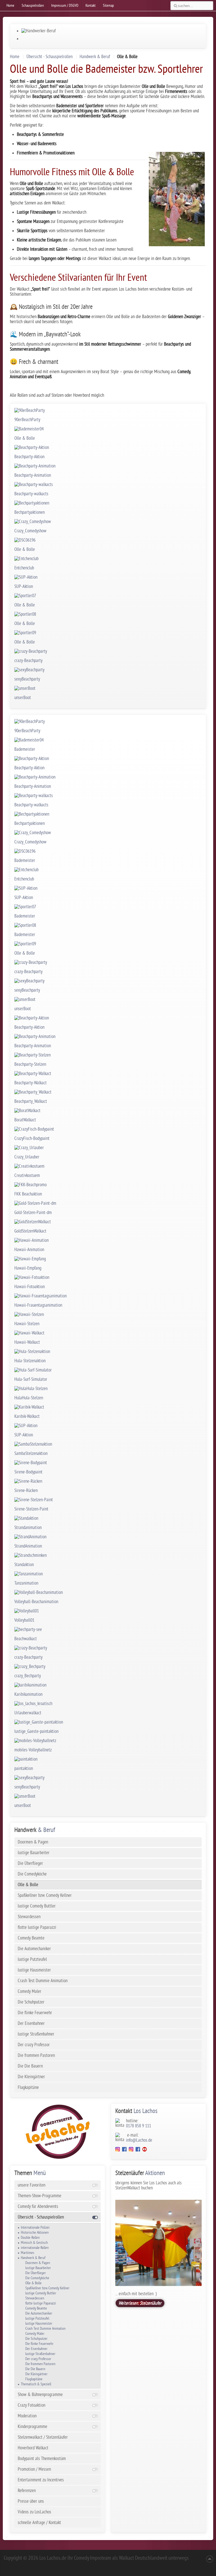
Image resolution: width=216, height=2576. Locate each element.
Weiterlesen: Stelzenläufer (140, 2303)
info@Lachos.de (139, 2140)
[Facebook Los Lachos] (125, 2150)
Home (15, 57)
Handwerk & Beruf (95, 57)
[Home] (58, 2132)
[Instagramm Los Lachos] (118, 2150)
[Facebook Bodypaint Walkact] (138, 2150)
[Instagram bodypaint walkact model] (131, 2150)
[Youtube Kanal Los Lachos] (145, 2150)
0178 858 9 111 (139, 2126)
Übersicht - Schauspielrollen (49, 57)
